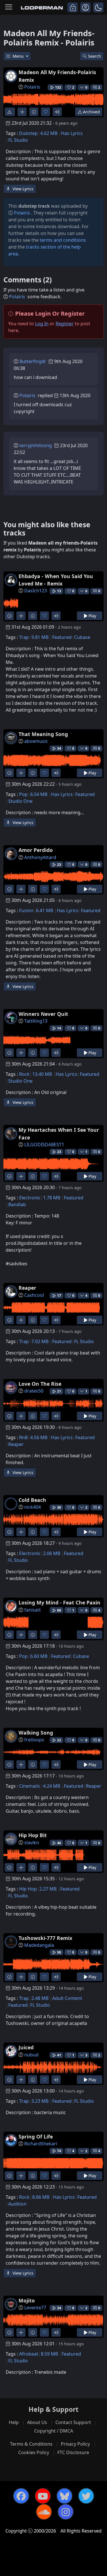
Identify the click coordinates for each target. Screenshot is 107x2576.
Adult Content (67, 1998)
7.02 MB (40, 1341)
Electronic (30, 1198)
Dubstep (28, 133)
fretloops (34, 1740)
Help (14, 2422)
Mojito (27, 2300)
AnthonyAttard (40, 857)
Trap (24, 637)
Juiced (26, 2047)
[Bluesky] (64, 2496)
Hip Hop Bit (33, 1835)
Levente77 (35, 2308)
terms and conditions (63, 240)
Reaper (27, 1288)
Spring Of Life (36, 2137)
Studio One (20, 801)
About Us (37, 2422)
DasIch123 (36, 591)
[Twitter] (86, 2496)
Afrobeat (29, 2354)
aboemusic (36, 741)
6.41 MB (45, 910)
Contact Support (73, 2422)
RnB (23, 1437)
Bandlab (17, 1204)
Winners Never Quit (43, 1014)
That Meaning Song (43, 734)
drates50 (34, 1391)
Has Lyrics (72, 133)
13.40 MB (42, 1074)
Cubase (82, 637)
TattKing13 (36, 1021)
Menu (19, 56)
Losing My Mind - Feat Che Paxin (59, 1602)
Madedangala (39, 1945)
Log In (42, 324)
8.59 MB (49, 2354)
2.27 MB (48, 1889)
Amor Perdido (36, 850)
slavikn (32, 1843)
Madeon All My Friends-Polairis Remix (57, 76)
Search (94, 56)
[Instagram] (66, 2512)
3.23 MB (40, 2101)
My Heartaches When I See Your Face (59, 1133)
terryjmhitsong (36, 445)
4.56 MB (39, 1437)
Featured (62, 637)
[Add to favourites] (46, 112)
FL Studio (18, 140)
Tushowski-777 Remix (45, 1938)
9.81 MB (40, 637)
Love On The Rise (40, 1384)
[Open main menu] (9, 7)
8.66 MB (41, 2197)
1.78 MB (52, 1198)
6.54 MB (39, 794)
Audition (17, 2204)
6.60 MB (39, 1656)
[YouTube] (43, 2496)
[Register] (85, 7)
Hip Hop (28, 1889)
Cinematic (30, 1786)
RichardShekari (41, 2144)
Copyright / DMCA (54, 2431)
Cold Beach (32, 1500)
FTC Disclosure (73, 2452)
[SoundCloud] (44, 2512)
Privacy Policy (75, 2444)
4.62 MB (49, 133)
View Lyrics (22, 189)
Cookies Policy (34, 2452)
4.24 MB (52, 1786)
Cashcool (34, 1295)
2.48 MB (40, 1998)
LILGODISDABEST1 (44, 1145)
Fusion (26, 910)
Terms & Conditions (31, 2444)
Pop (23, 794)
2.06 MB (52, 1553)
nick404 (33, 1507)
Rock (24, 1074)
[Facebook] (21, 2496)
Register (65, 324)
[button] (98, 7)
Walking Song (36, 1733)
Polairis (32, 87)
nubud (31, 2055)
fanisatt (33, 1610)
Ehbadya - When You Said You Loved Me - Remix (56, 580)
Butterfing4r (33, 361)
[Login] (73, 7)
